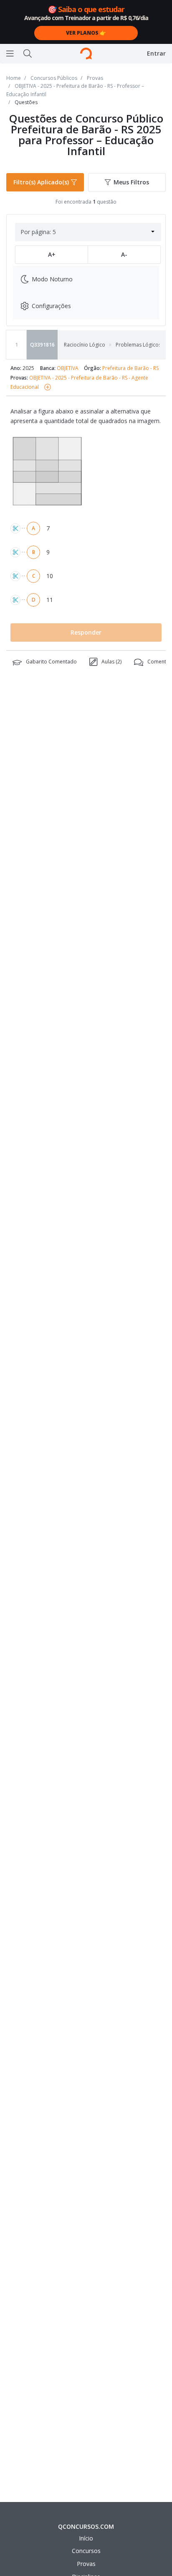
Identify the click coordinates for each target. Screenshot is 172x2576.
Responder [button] (86, 632)
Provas (86, 2564)
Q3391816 (42, 345)
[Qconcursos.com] (86, 54)
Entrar (156, 53)
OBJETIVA (68, 368)
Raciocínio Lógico (85, 345)
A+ (52, 254)
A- (124, 254)
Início (86, 2538)
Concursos (86, 2551)
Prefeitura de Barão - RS (130, 368)
